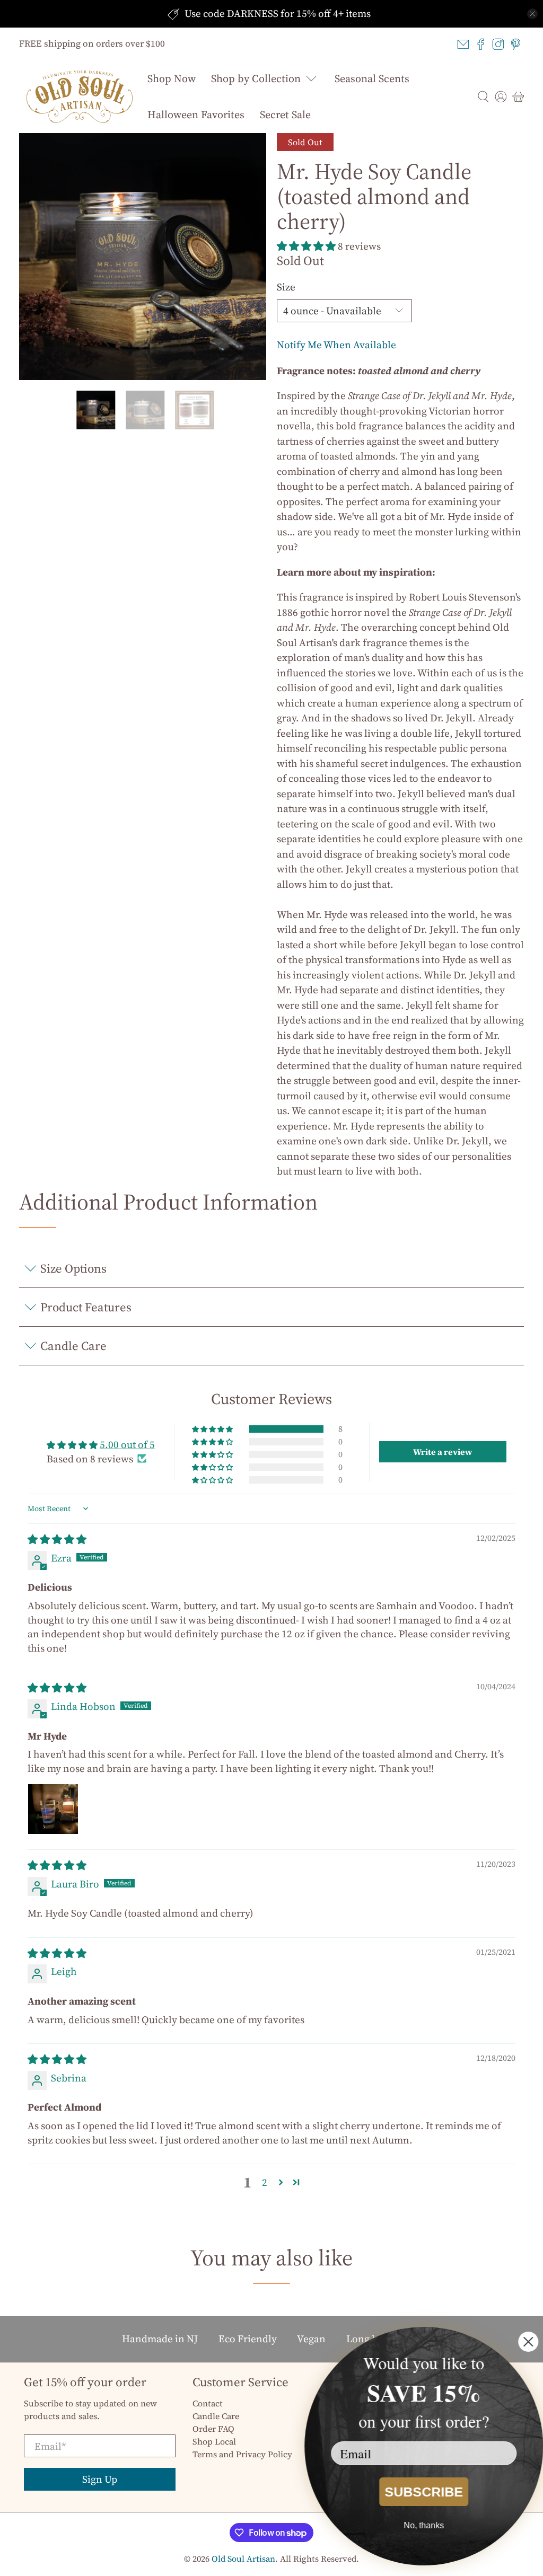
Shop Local (214, 2441)
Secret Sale (285, 114)
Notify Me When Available (336, 345)
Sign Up (100, 2479)
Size (286, 287)
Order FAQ (213, 2429)
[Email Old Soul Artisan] (463, 44)
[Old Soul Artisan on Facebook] (481, 44)
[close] (532, 14)
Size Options (73, 1268)
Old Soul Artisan (243, 2559)
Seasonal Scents (372, 78)
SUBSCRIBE (424, 2492)
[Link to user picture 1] (53, 1809)
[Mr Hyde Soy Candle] (143, 257)
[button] (306, 246)
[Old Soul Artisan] (80, 97)
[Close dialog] (528, 2342)
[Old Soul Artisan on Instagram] (498, 44)
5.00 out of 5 (127, 1444)
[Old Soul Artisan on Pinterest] (516, 44)
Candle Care (73, 1346)
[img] (57, 1539)
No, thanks (424, 2525)
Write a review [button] (443, 1452)
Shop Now (172, 78)
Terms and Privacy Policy (242, 2454)
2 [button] (265, 2182)
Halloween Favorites (196, 114)
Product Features (86, 1307)
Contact (208, 2403)
